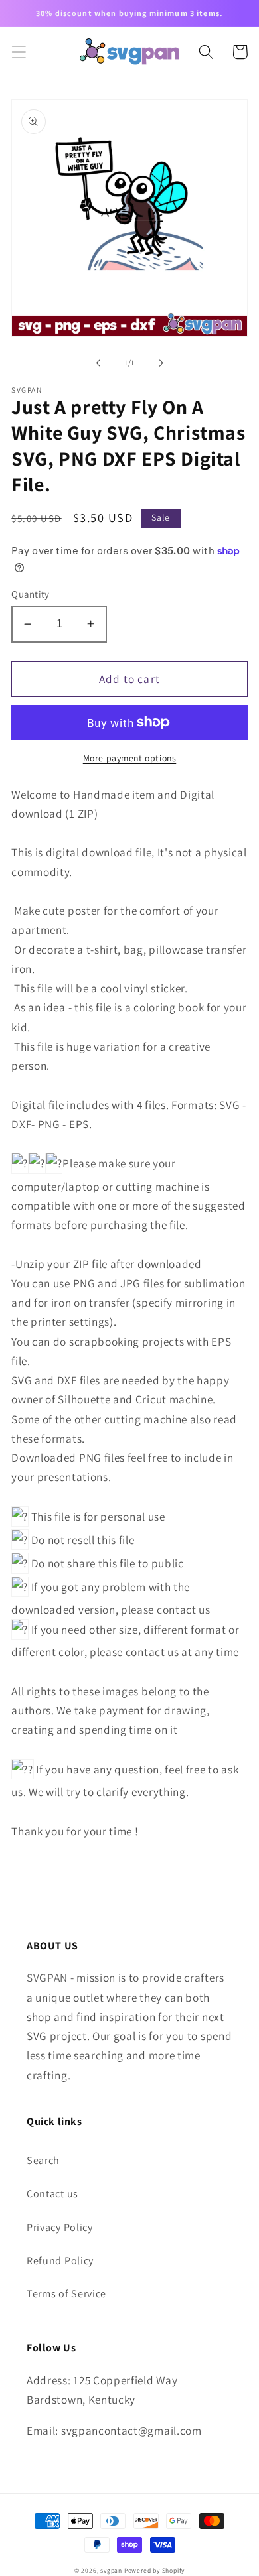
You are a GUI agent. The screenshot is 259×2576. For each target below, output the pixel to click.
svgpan (111, 2570)
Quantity (31, 594)
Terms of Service (66, 2294)
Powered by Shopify (155, 2570)
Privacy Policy (60, 2227)
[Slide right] (161, 363)
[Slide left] (98, 363)
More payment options (130, 758)
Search (43, 2160)
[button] (19, 52)
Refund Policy (60, 2261)
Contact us (52, 2194)
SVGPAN (47, 1977)
